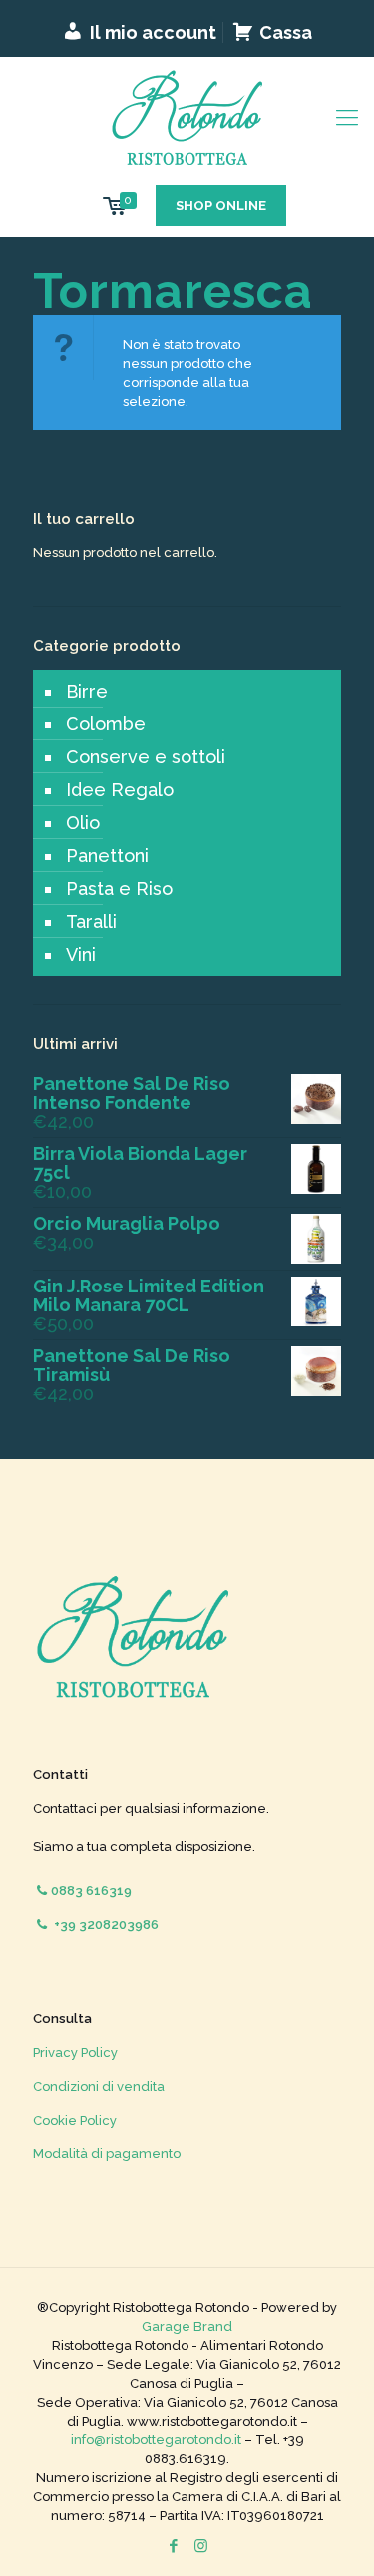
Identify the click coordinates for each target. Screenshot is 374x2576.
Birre (87, 691)
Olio (83, 823)
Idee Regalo (120, 790)
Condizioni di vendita (99, 2086)
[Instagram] (201, 2546)
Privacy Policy (75, 2052)
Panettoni (107, 856)
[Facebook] (174, 2546)
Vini (81, 954)
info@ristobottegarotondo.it (156, 2440)
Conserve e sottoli (146, 757)
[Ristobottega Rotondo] (187, 117)
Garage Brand (187, 2326)
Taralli (91, 921)
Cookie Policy (75, 2120)
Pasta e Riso (119, 888)
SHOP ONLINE (221, 206)
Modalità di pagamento (107, 2154)
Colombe (106, 724)
